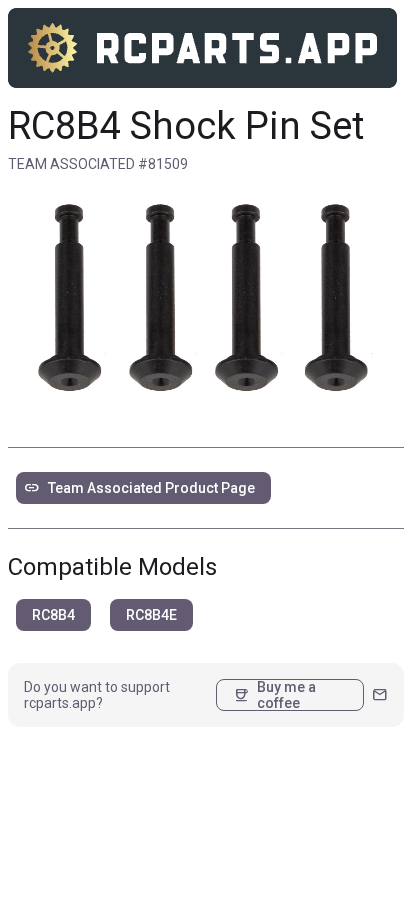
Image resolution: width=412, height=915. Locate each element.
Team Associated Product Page (139, 488)
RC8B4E (151, 615)
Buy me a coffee (274, 695)
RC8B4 (53, 615)
